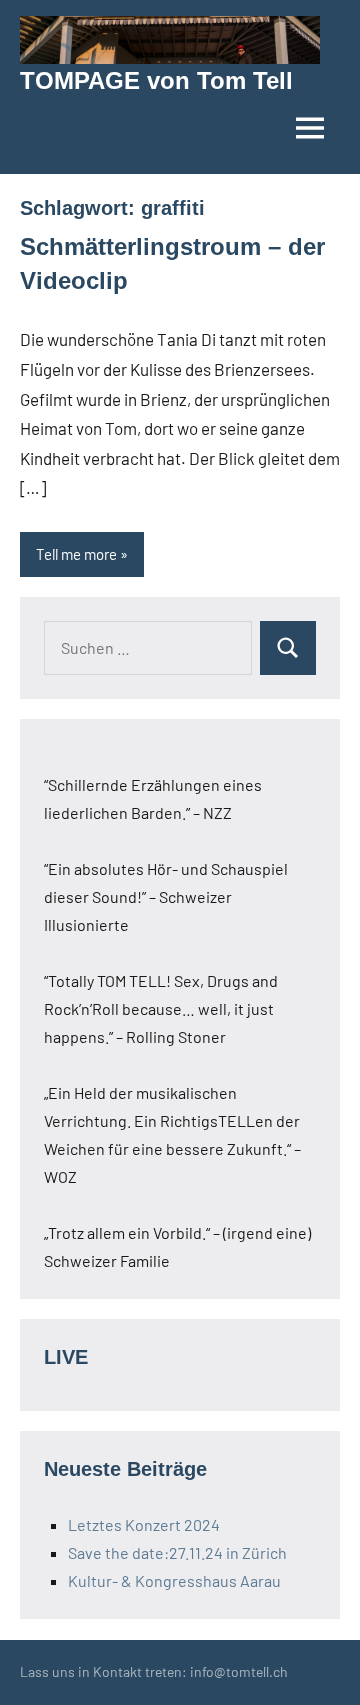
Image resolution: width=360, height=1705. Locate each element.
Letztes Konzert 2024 (144, 1524)
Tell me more (76, 554)
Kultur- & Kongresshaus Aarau (174, 1580)
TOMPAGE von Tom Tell (156, 80)
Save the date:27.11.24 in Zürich (177, 1552)
